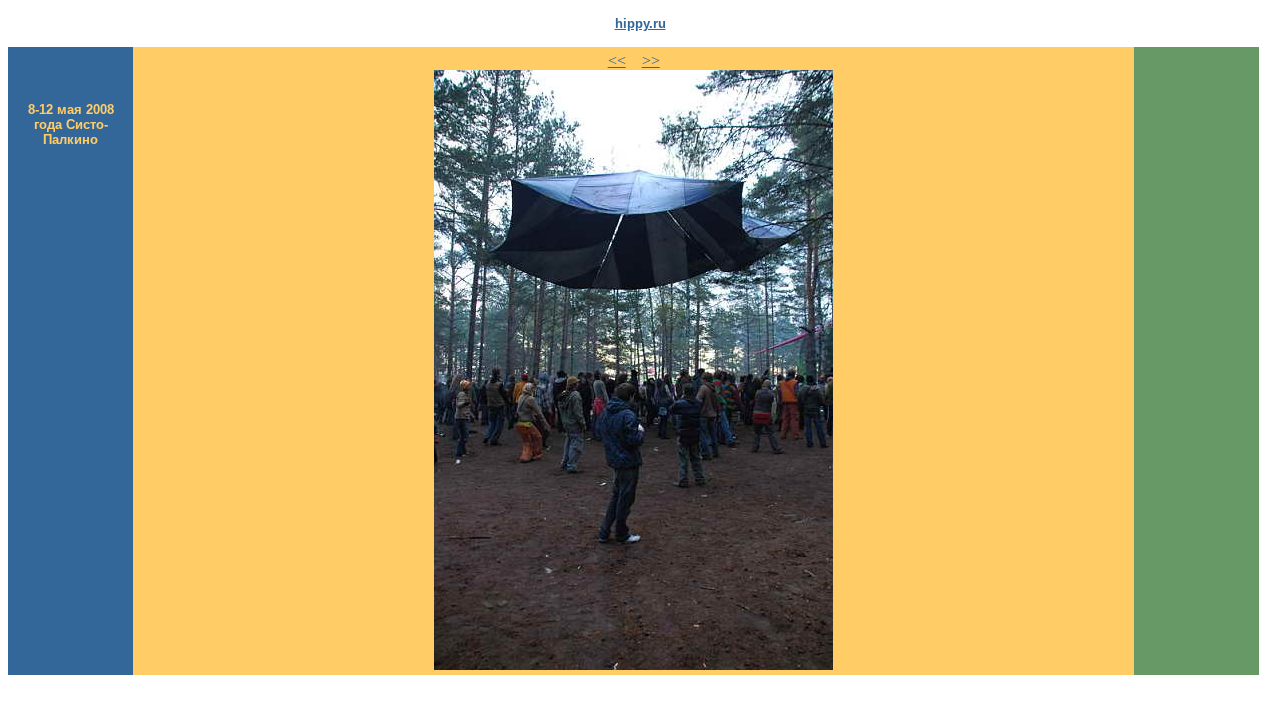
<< (617, 60)
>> (651, 60)
